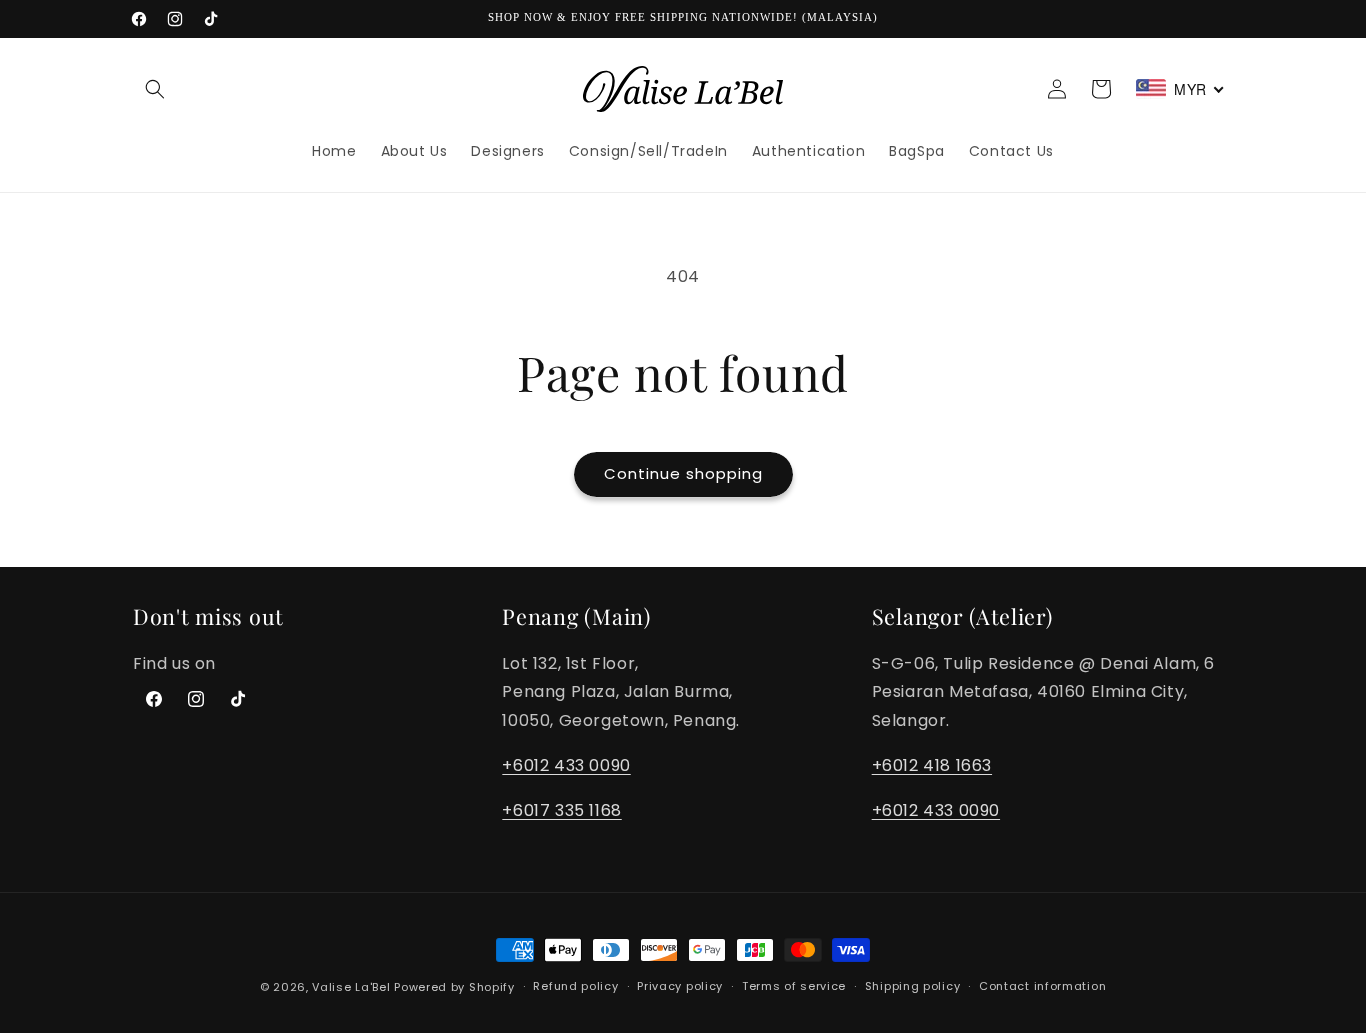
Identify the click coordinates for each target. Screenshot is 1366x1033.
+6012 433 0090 (566, 765)
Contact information (1042, 986)
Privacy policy (680, 986)
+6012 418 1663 (932, 765)
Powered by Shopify (454, 987)
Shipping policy (913, 986)
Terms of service (794, 986)
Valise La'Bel (351, 987)
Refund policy (575, 986)
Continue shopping (683, 473)
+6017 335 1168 (561, 810)
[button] (155, 89)
